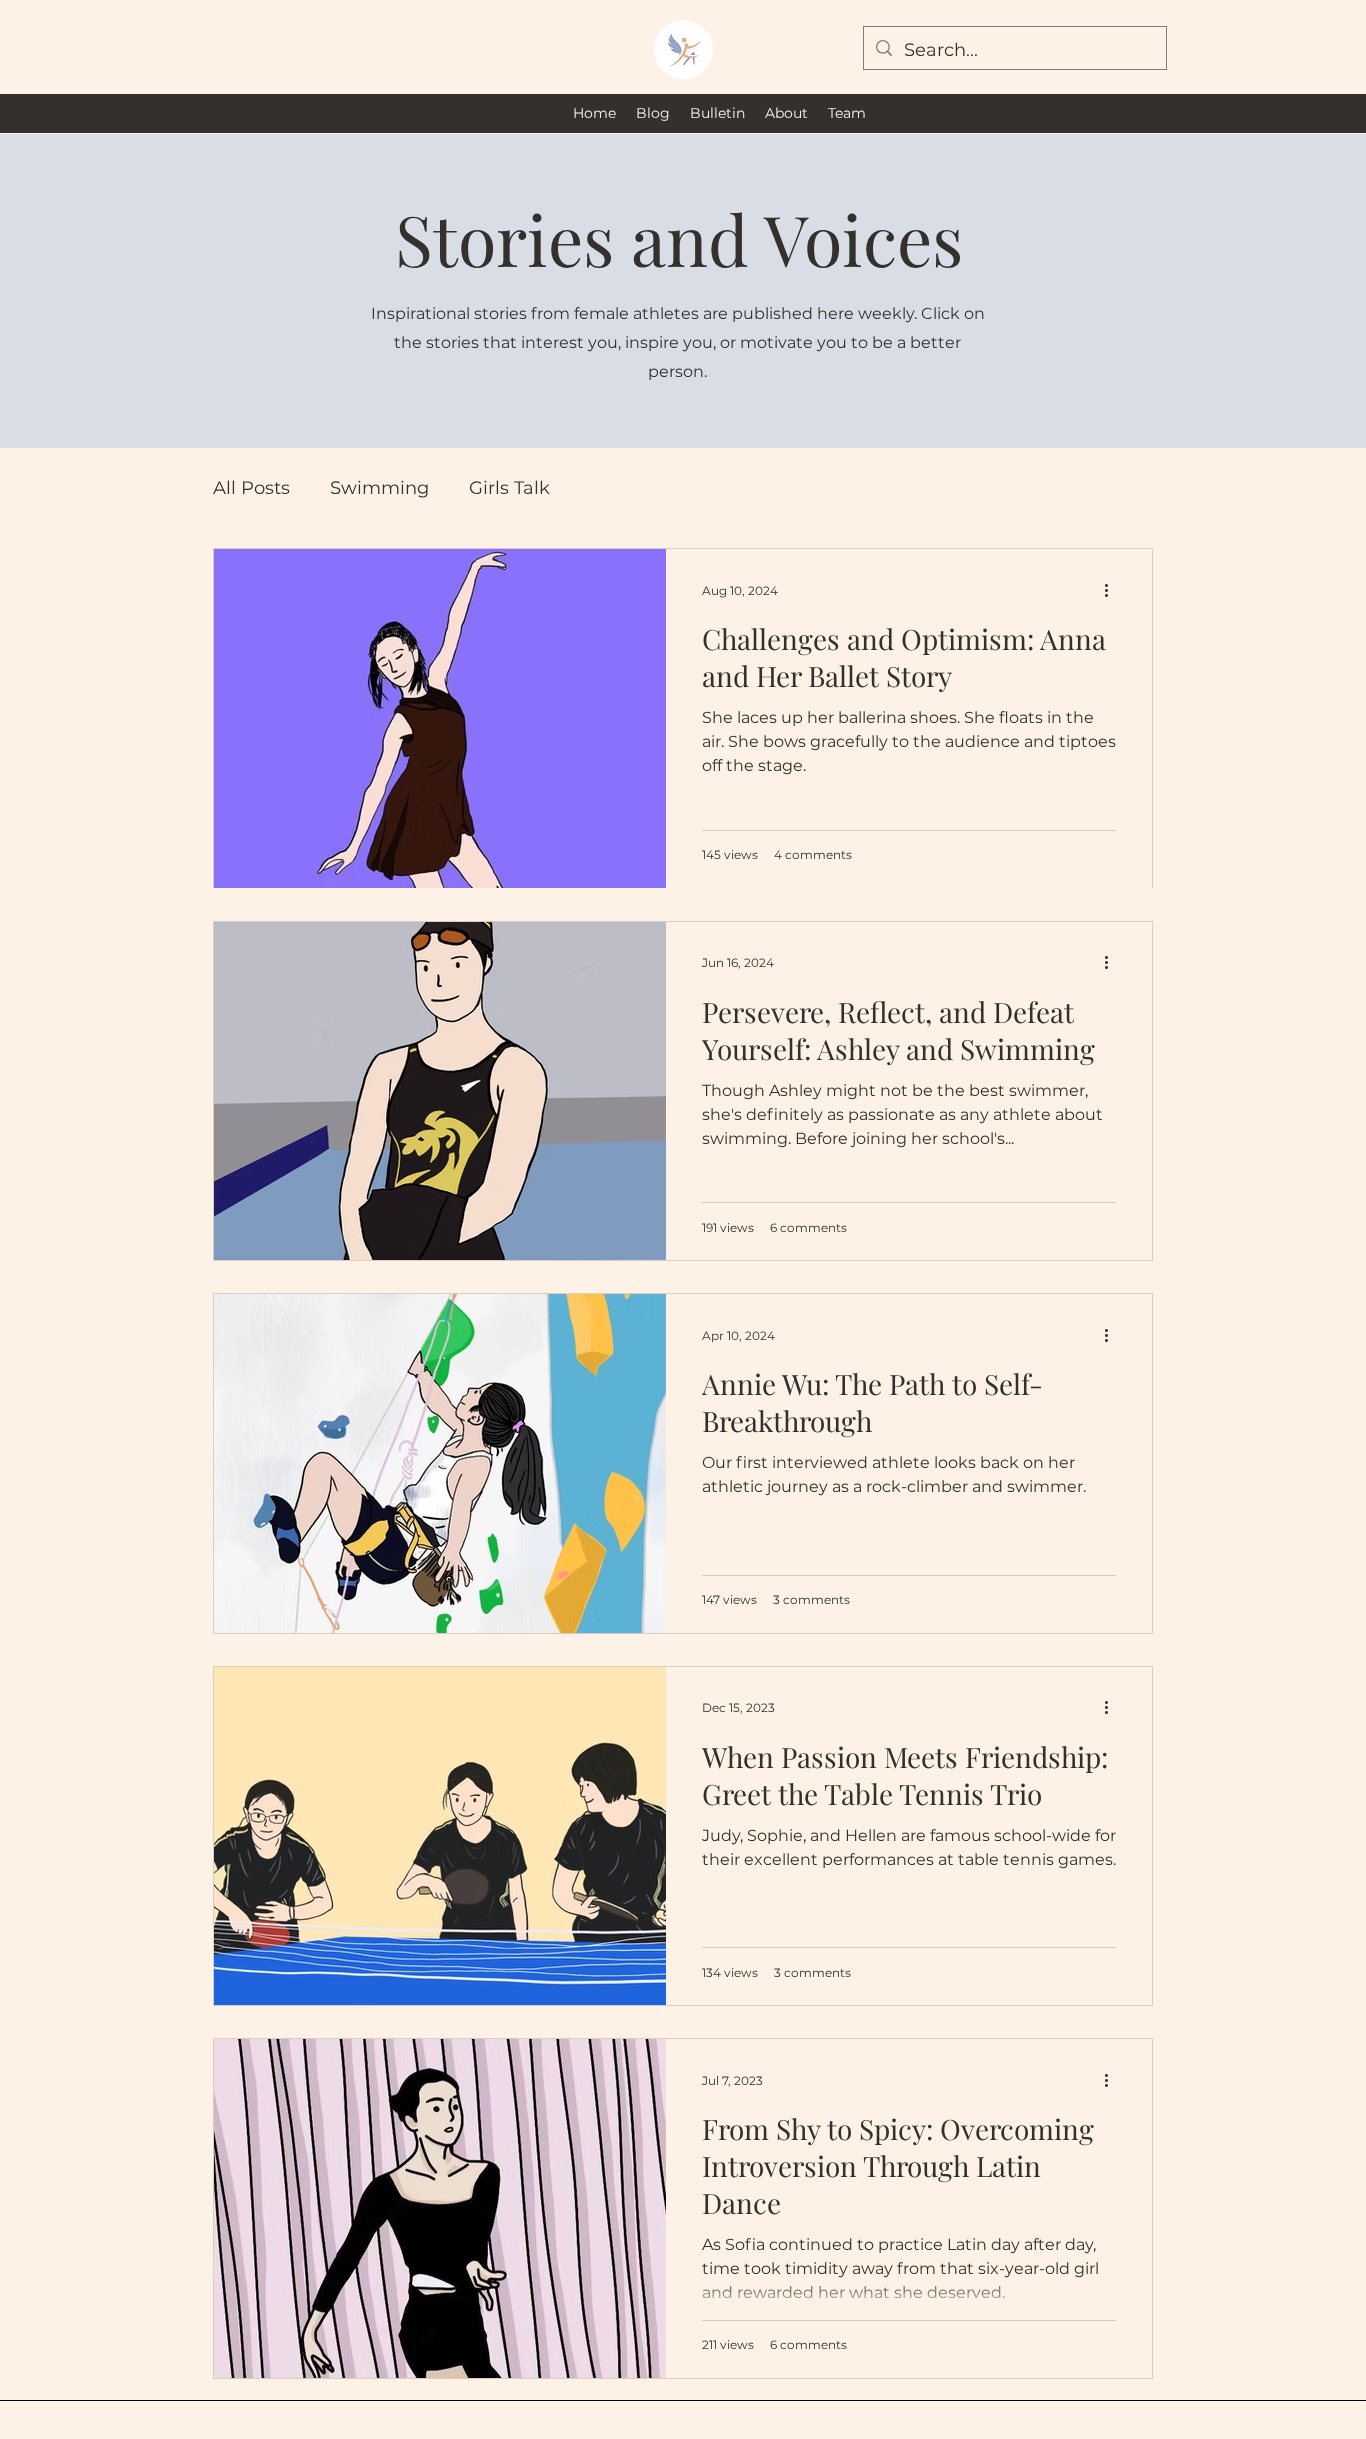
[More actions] (1113, 590)
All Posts (251, 488)
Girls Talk (509, 488)
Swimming (379, 488)
